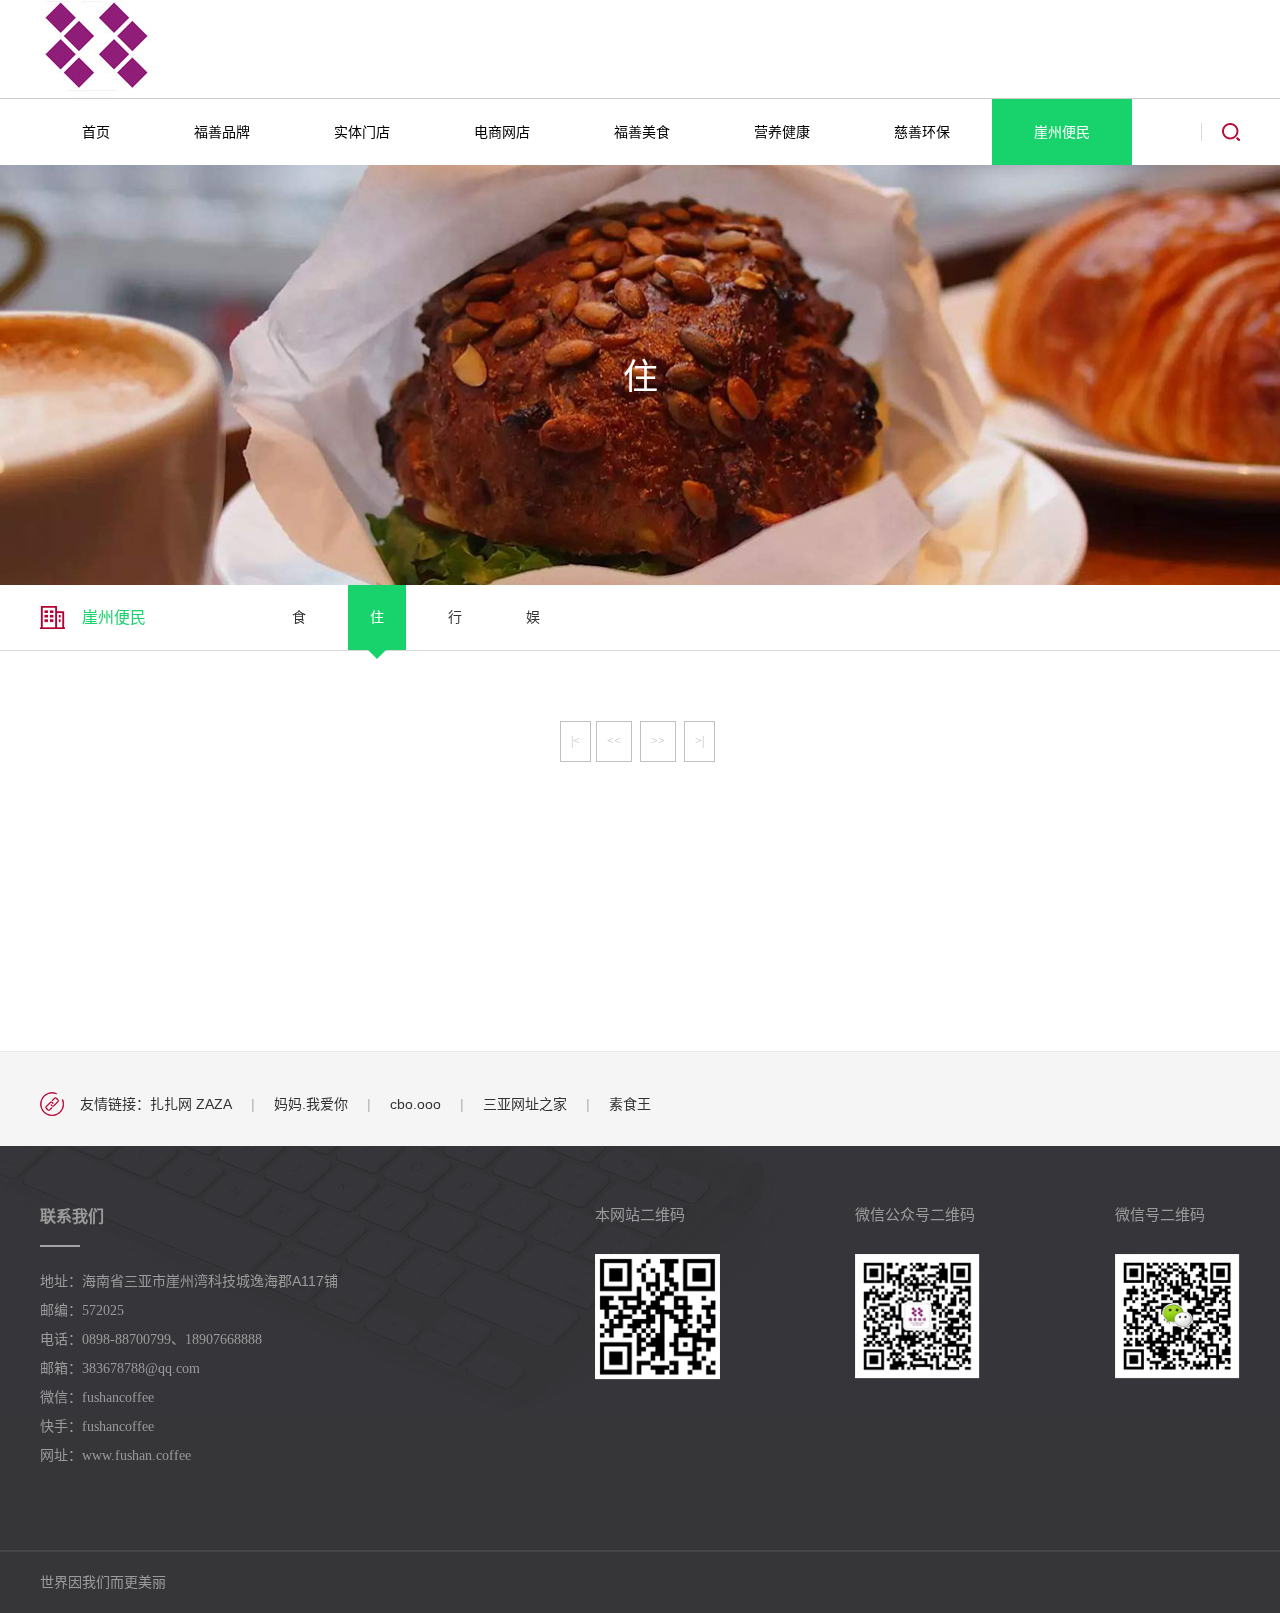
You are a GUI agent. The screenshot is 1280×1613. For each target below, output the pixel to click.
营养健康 (782, 132)
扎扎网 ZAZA (191, 1104)
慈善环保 (922, 132)
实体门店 (362, 132)
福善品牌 (222, 132)
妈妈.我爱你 (311, 1104)
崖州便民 (1062, 132)
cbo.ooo (415, 1104)
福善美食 (642, 132)
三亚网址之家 (525, 1104)
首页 (96, 132)
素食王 (630, 1104)
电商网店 (502, 132)
